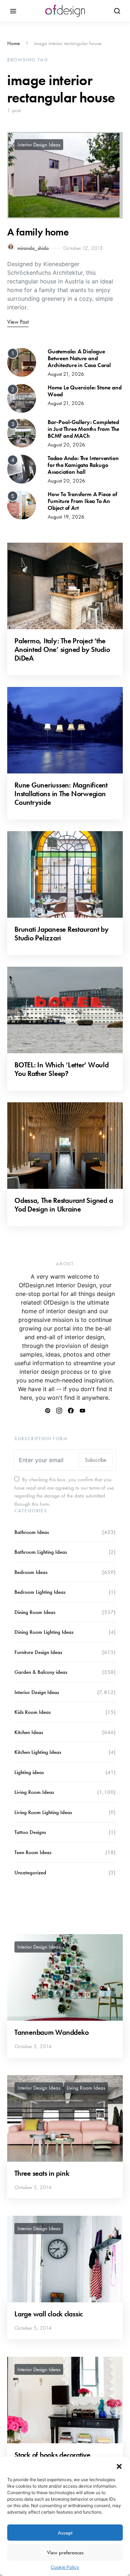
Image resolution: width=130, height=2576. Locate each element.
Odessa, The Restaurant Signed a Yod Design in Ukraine (64, 1205)
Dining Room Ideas (35, 1612)
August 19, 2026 (66, 517)
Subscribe (96, 1460)
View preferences (65, 2553)
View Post (18, 322)
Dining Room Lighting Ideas (44, 1632)
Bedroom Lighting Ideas (40, 1592)
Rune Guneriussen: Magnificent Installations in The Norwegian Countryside (61, 794)
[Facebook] (71, 1411)
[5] (22, 504)
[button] (119, 2466)
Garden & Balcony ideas (41, 1672)
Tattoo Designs (30, 1832)
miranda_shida (33, 248)
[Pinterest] (48, 1411)
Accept (65, 2533)
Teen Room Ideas (33, 1852)
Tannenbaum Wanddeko (51, 2032)
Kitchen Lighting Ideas (38, 1752)
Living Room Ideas (34, 1792)
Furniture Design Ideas (38, 1652)
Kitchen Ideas (29, 1732)
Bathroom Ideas (32, 1532)
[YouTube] (82, 1411)
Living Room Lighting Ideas (43, 1812)
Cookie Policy (65, 2567)
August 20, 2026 (66, 445)
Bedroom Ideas (31, 1572)
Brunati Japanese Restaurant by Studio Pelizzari (62, 934)
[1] (22, 362)
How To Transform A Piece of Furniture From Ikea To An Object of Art (83, 501)
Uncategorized (30, 1873)
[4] (22, 468)
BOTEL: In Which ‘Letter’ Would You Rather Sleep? (62, 1069)
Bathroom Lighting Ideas (41, 1552)
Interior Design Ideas (39, 145)
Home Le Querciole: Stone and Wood (84, 391)
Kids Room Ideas (32, 1712)
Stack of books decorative (52, 2455)
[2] (22, 398)
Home (14, 43)
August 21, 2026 (66, 374)
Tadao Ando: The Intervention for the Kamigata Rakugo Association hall (83, 465)
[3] (22, 432)
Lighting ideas (29, 1772)
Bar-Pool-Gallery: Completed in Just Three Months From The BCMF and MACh (83, 429)
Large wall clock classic (49, 2314)
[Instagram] (59, 1411)
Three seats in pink (42, 2173)
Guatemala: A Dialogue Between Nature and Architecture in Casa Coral (79, 358)
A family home (38, 232)
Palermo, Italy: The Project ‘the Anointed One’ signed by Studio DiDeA (62, 649)
